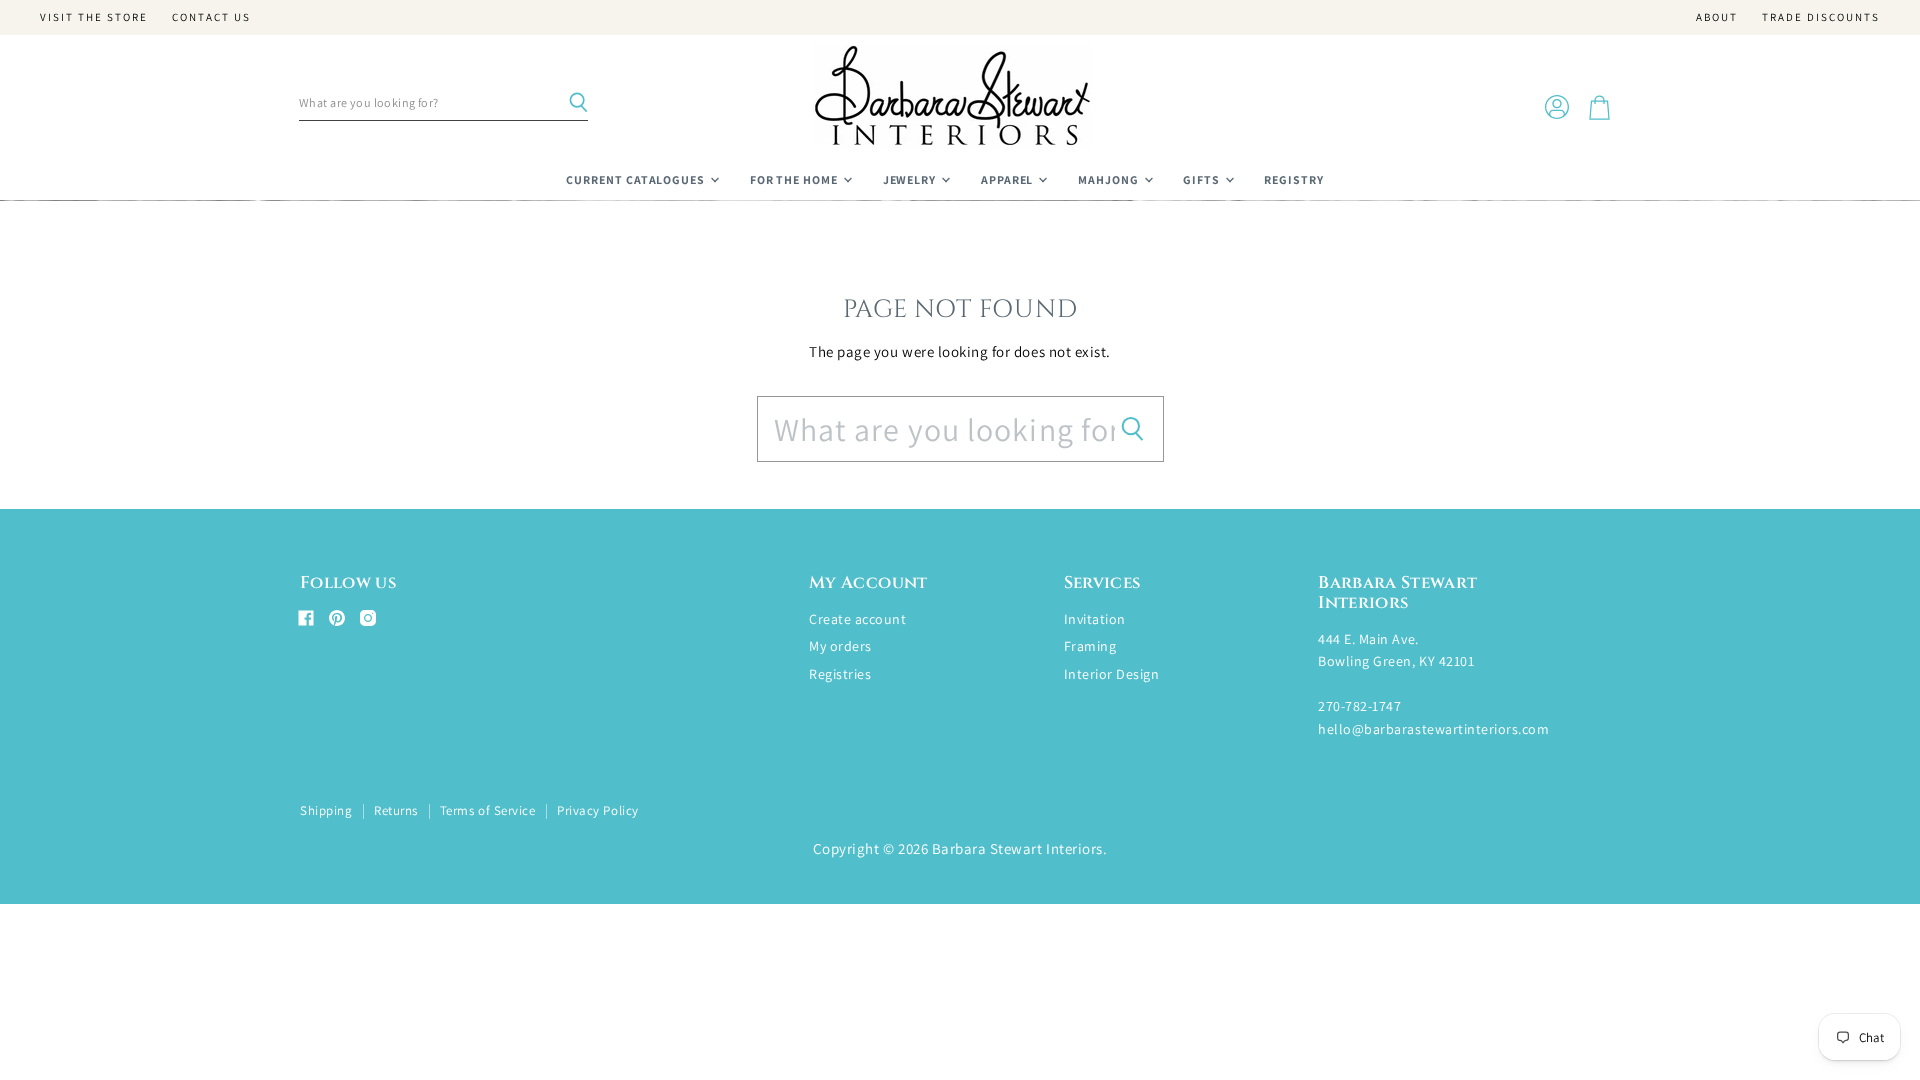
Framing (1090, 646)
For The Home (795, 179)
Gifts (1203, 179)
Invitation (1095, 619)
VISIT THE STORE (94, 17)
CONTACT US (211, 17)
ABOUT (1717, 17)
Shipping (326, 810)
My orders (840, 646)
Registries (840, 674)
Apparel (1009, 179)
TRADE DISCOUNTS (1821, 17)
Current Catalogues (637, 179)
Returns (396, 810)
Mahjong (1110, 179)
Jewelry (911, 179)
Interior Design (1112, 674)
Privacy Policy (597, 810)
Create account (857, 619)
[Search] (578, 103)
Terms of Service (487, 810)
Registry (1294, 179)
